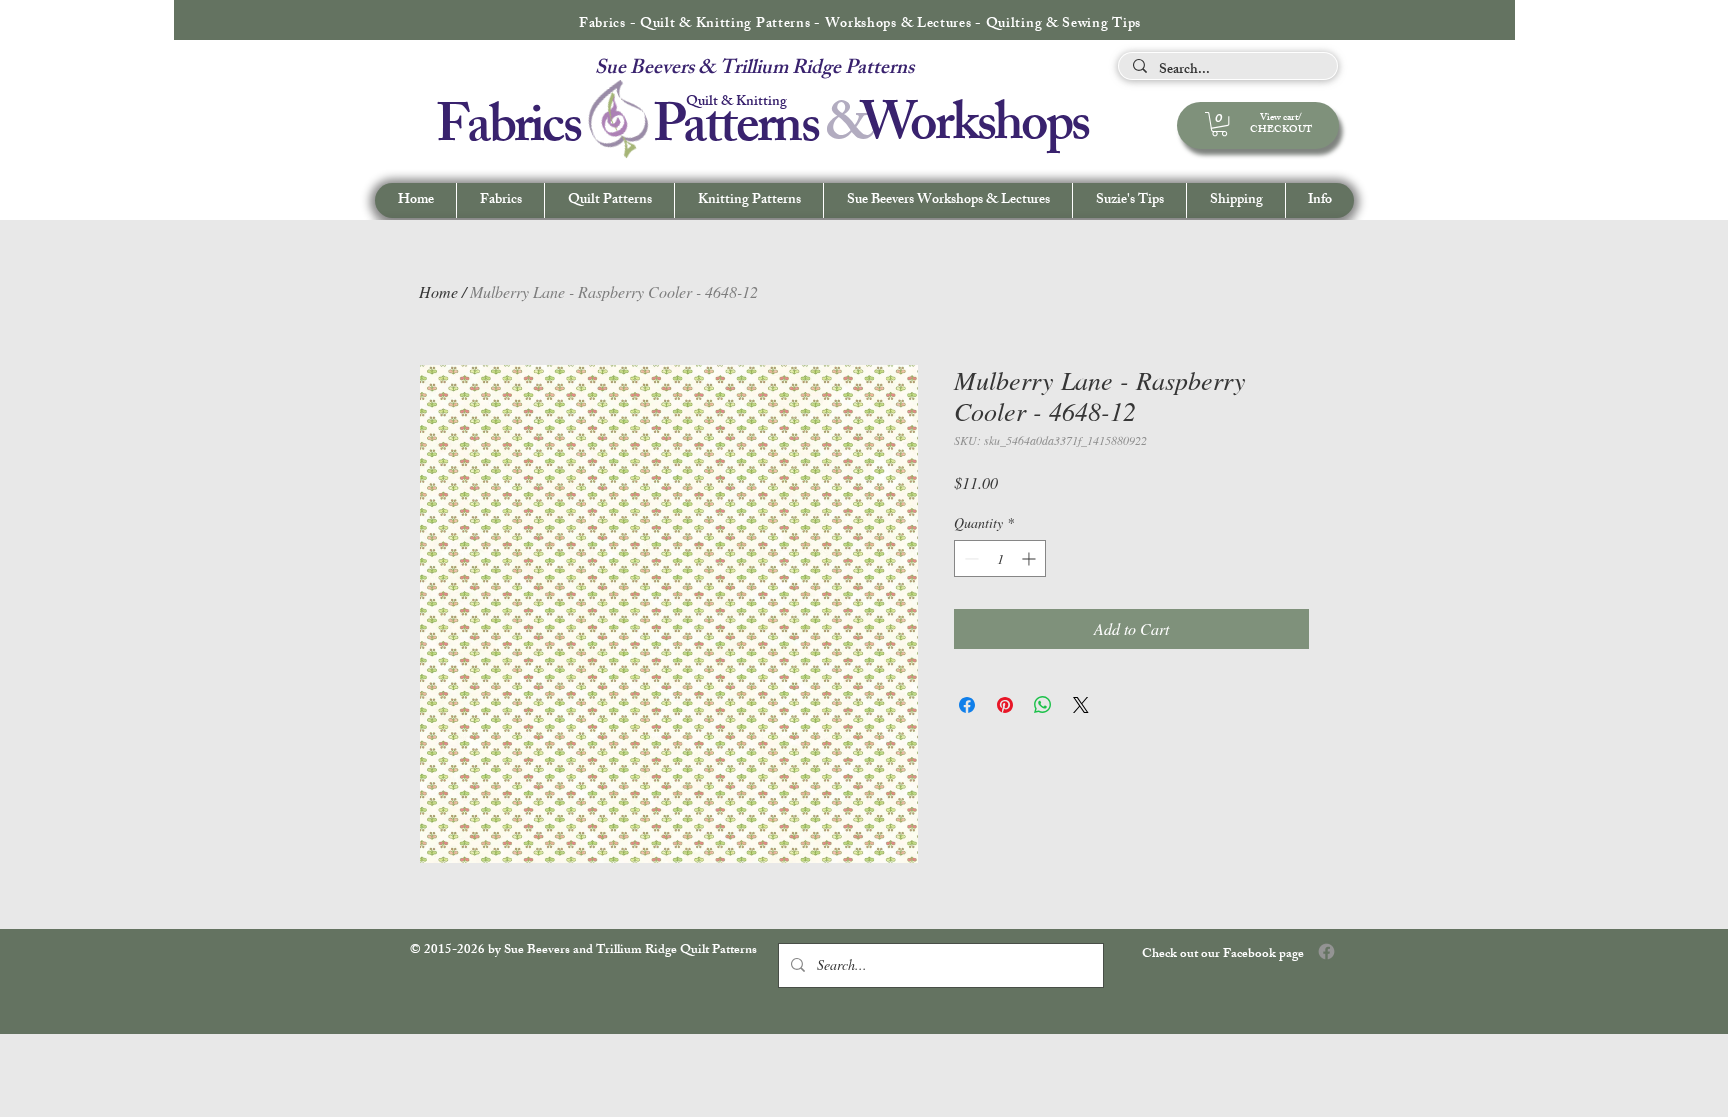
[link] (1219, 124)
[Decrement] (969, 558)
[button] (1319, 200)
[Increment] (1030, 558)
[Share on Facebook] (967, 705)
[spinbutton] (1000, 558)
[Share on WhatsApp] (1043, 705)
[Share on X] (1081, 705)
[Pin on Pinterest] (1005, 705)
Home (438, 291)
